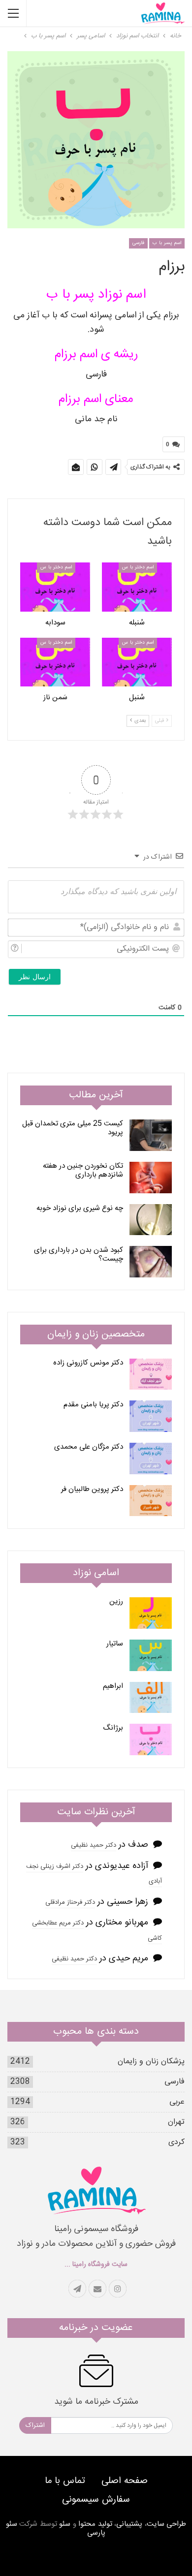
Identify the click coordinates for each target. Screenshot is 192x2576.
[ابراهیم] (151, 1698)
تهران (176, 2122)
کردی (176, 2142)
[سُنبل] (137, 662)
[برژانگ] (151, 1739)
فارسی (138, 243)
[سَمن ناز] (55, 662)
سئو (65, 2524)
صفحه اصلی (125, 2481)
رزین (116, 1601)
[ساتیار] (151, 1655)
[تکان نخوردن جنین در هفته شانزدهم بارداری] (151, 1178)
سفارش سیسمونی (96, 2500)
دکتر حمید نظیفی (94, 1845)
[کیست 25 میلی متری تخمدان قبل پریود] (151, 1135)
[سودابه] (55, 587)
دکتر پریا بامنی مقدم (93, 1405)
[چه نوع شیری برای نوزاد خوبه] (151, 1220)
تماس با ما (65, 2481)
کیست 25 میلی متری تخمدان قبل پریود (73, 1128)
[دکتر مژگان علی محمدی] (151, 1459)
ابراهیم (113, 1686)
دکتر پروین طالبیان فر (92, 1489)
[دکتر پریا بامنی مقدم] (151, 1416)
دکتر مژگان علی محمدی (89, 1447)
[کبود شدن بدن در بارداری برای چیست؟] (151, 1262)
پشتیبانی (129, 2524)
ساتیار (115, 1644)
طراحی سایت (167, 2524)
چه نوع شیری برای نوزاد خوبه (80, 1208)
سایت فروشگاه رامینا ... (96, 2265)
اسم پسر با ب (167, 243)
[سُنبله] (137, 587)
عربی (177, 2102)
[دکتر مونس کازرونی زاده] (151, 1374)
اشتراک (35, 2425)
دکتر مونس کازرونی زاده (88, 1363)
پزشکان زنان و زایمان (151, 2062)
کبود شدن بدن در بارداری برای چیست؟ (79, 1255)
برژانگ (113, 1728)
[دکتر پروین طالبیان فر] (151, 1501)
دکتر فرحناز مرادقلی (70, 1902)
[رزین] (151, 1613)
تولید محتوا (95, 2524)
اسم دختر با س (138, 567)
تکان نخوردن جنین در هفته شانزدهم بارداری (83, 1170)
